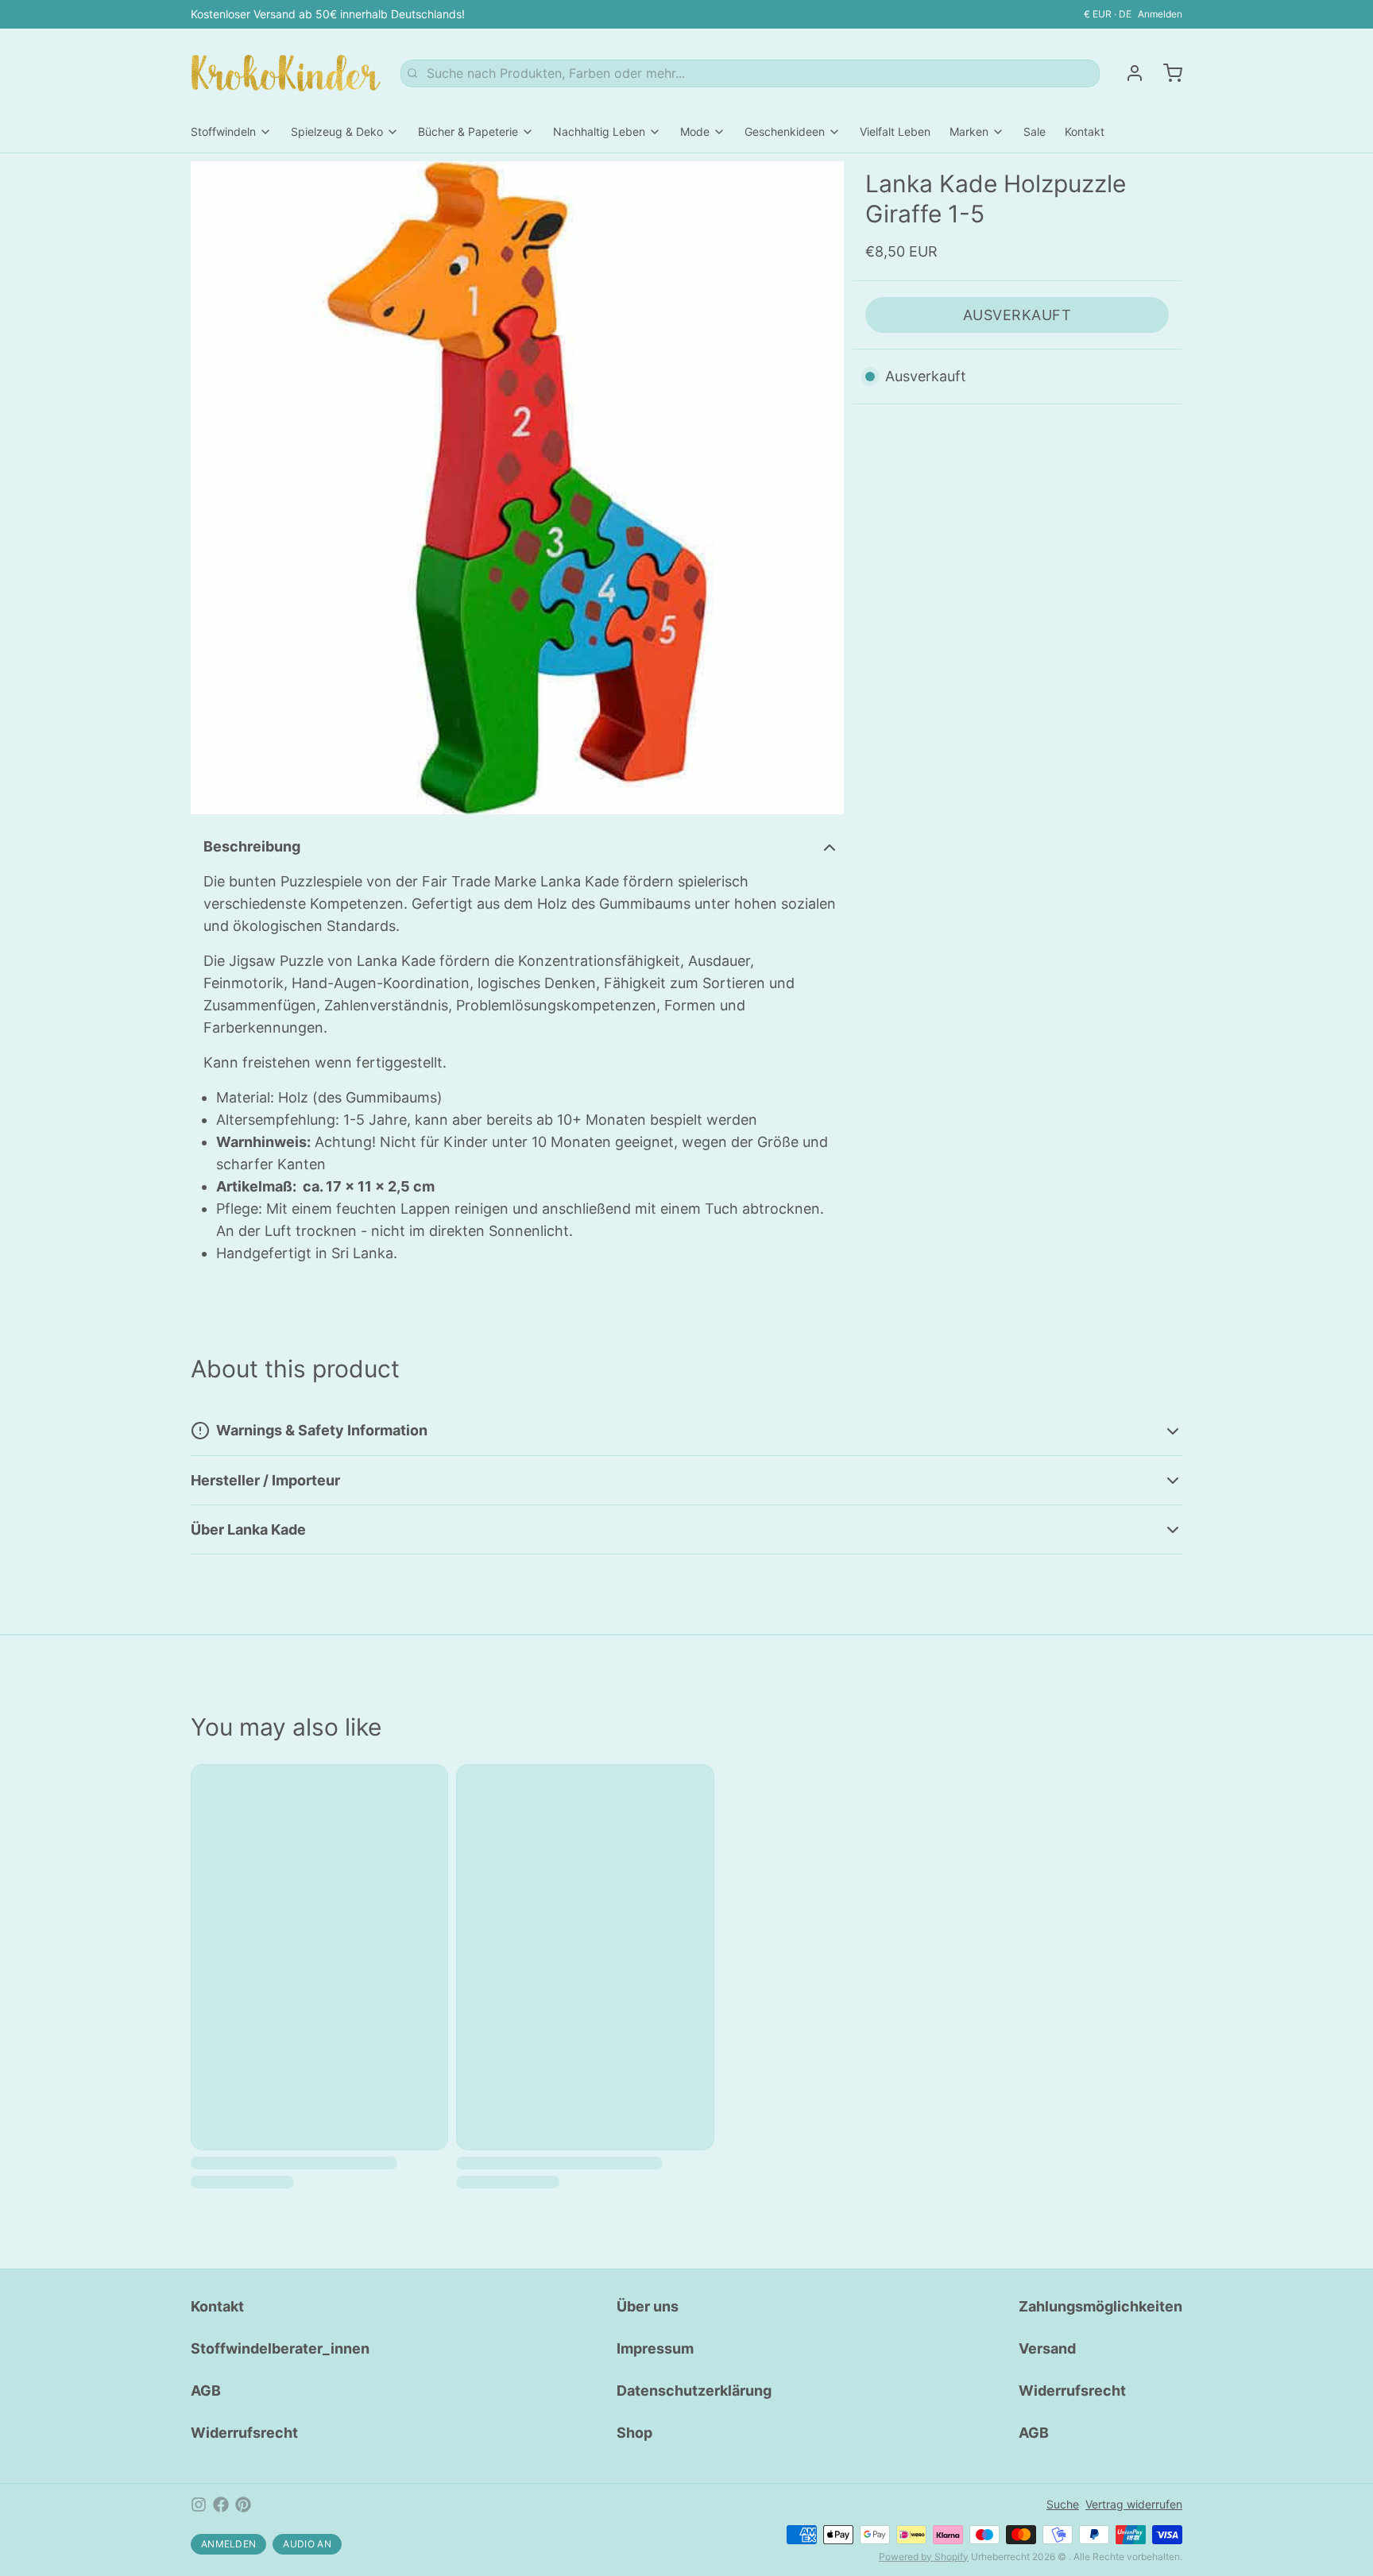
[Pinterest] (243, 2505)
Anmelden (1160, 14)
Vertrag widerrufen (1134, 2504)
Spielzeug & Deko (337, 131)
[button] (1017, 315)
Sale (1035, 131)
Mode (695, 131)
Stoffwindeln (223, 131)
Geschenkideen (785, 131)
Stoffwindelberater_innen (280, 2348)
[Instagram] (199, 2505)
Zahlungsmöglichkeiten (1100, 2306)
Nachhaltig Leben (599, 131)
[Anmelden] (1128, 73)
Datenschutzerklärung (694, 2391)
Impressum (655, 2348)
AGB (206, 2391)
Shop (634, 2433)
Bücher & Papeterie (468, 131)
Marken (969, 131)
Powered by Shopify (924, 2557)
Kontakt (1085, 131)
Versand (1047, 2348)
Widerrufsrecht (244, 2433)
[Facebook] (221, 2505)
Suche (1063, 2504)
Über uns (648, 2306)
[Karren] (1166, 73)
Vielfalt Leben (895, 131)
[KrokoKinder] (286, 73)
